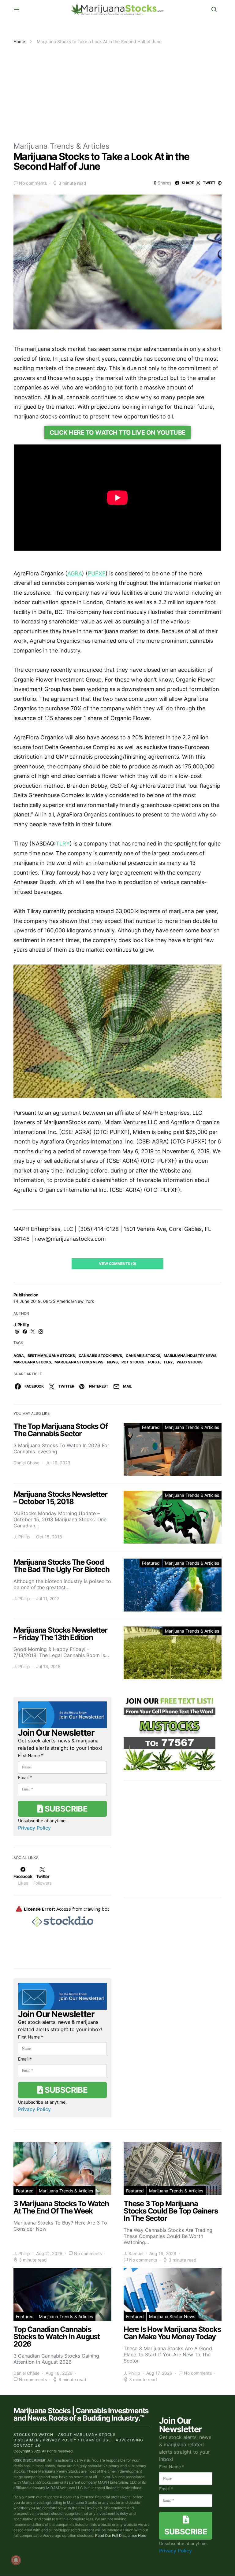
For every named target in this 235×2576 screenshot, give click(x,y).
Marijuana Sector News (172, 2316)
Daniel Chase (26, 1463)
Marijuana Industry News (190, 1356)
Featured (151, 1427)
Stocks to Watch (33, 2435)
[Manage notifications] (16, 2560)
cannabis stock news (100, 1356)
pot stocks (133, 1362)
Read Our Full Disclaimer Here (121, 2535)
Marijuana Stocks (32, 1362)
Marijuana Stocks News (79, 1362)
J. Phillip (21, 1325)
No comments (33, 183)
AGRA (19, 1356)
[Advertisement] (117, 91)
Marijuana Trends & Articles (62, 146)
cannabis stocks (143, 1356)
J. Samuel (133, 2253)
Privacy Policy (34, 1828)
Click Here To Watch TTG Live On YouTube (117, 433)
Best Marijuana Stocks (51, 1356)
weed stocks (190, 1362)
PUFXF (154, 1362)
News (112, 1362)
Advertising (129, 2440)
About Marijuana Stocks (87, 2435)
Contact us (27, 2446)
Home (19, 41)
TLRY (168, 1362)
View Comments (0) (117, 1264)
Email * (25, 1777)
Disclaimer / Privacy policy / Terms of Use (62, 2440)
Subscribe (65, 1809)
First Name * (31, 1755)
